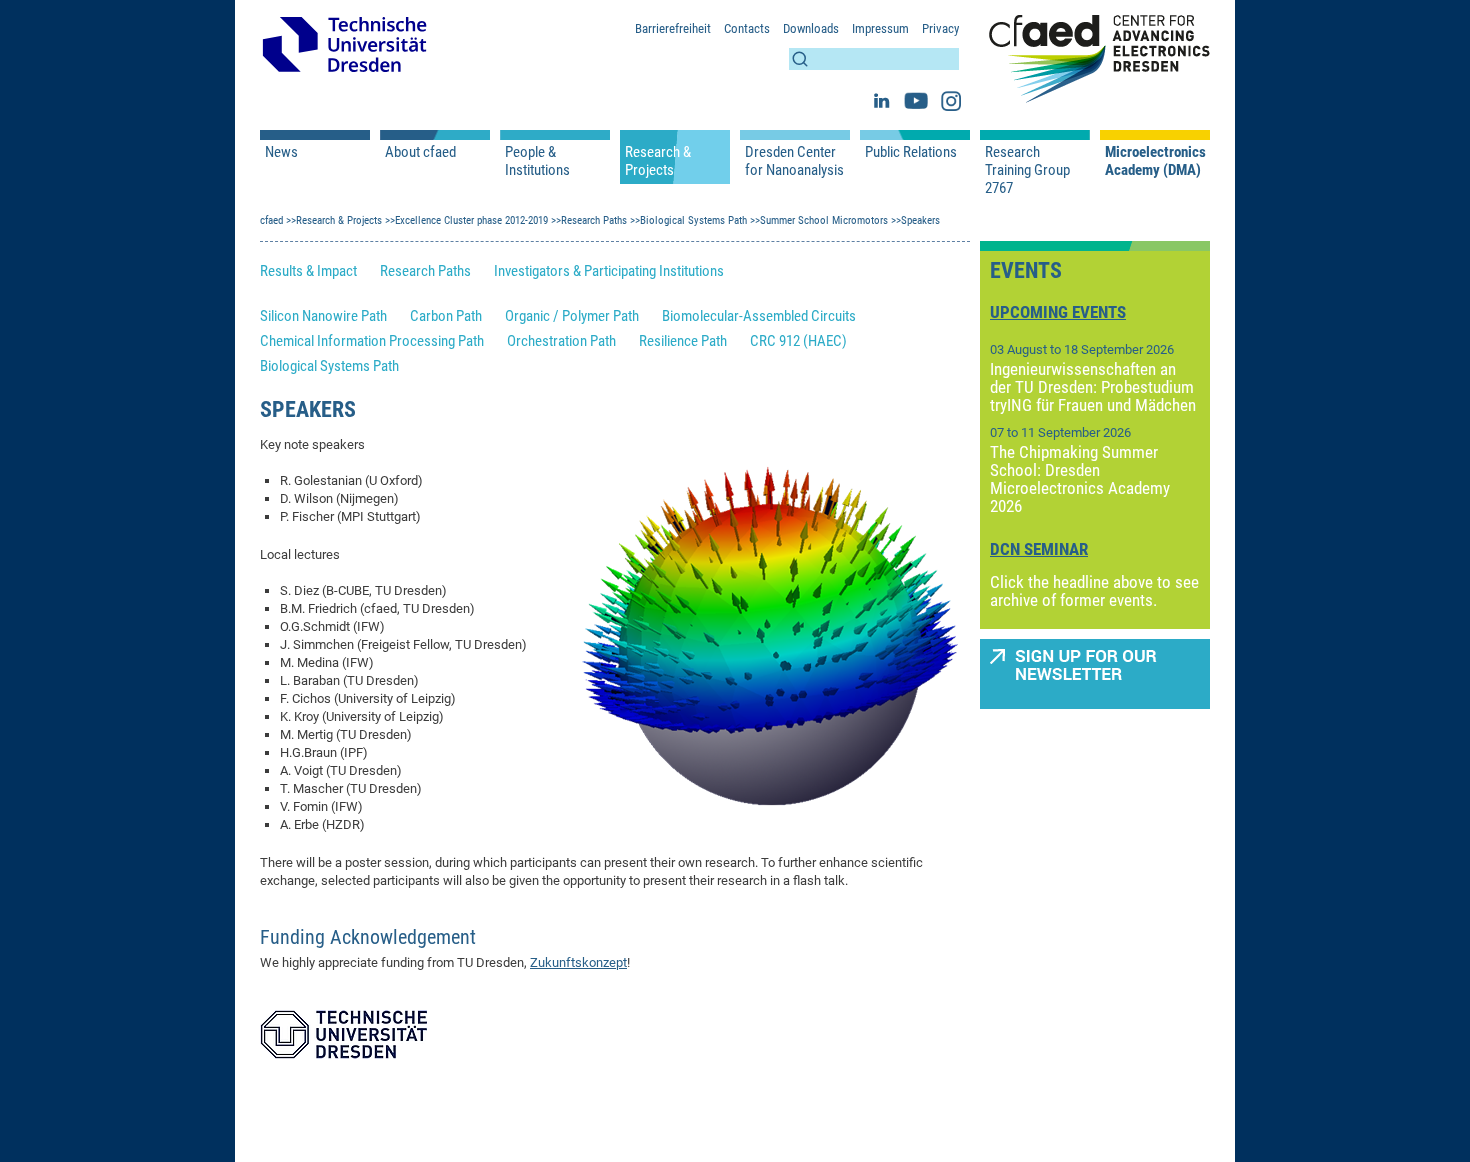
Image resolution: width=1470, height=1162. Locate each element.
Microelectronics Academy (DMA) (1155, 161)
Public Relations (911, 152)
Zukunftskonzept (578, 962)
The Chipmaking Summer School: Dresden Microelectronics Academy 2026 (1080, 479)
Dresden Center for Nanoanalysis (794, 161)
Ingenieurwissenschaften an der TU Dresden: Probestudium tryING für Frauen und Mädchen (1093, 387)
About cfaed (420, 152)
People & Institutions (537, 161)
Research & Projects (658, 161)
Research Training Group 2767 (1027, 170)
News (281, 152)
